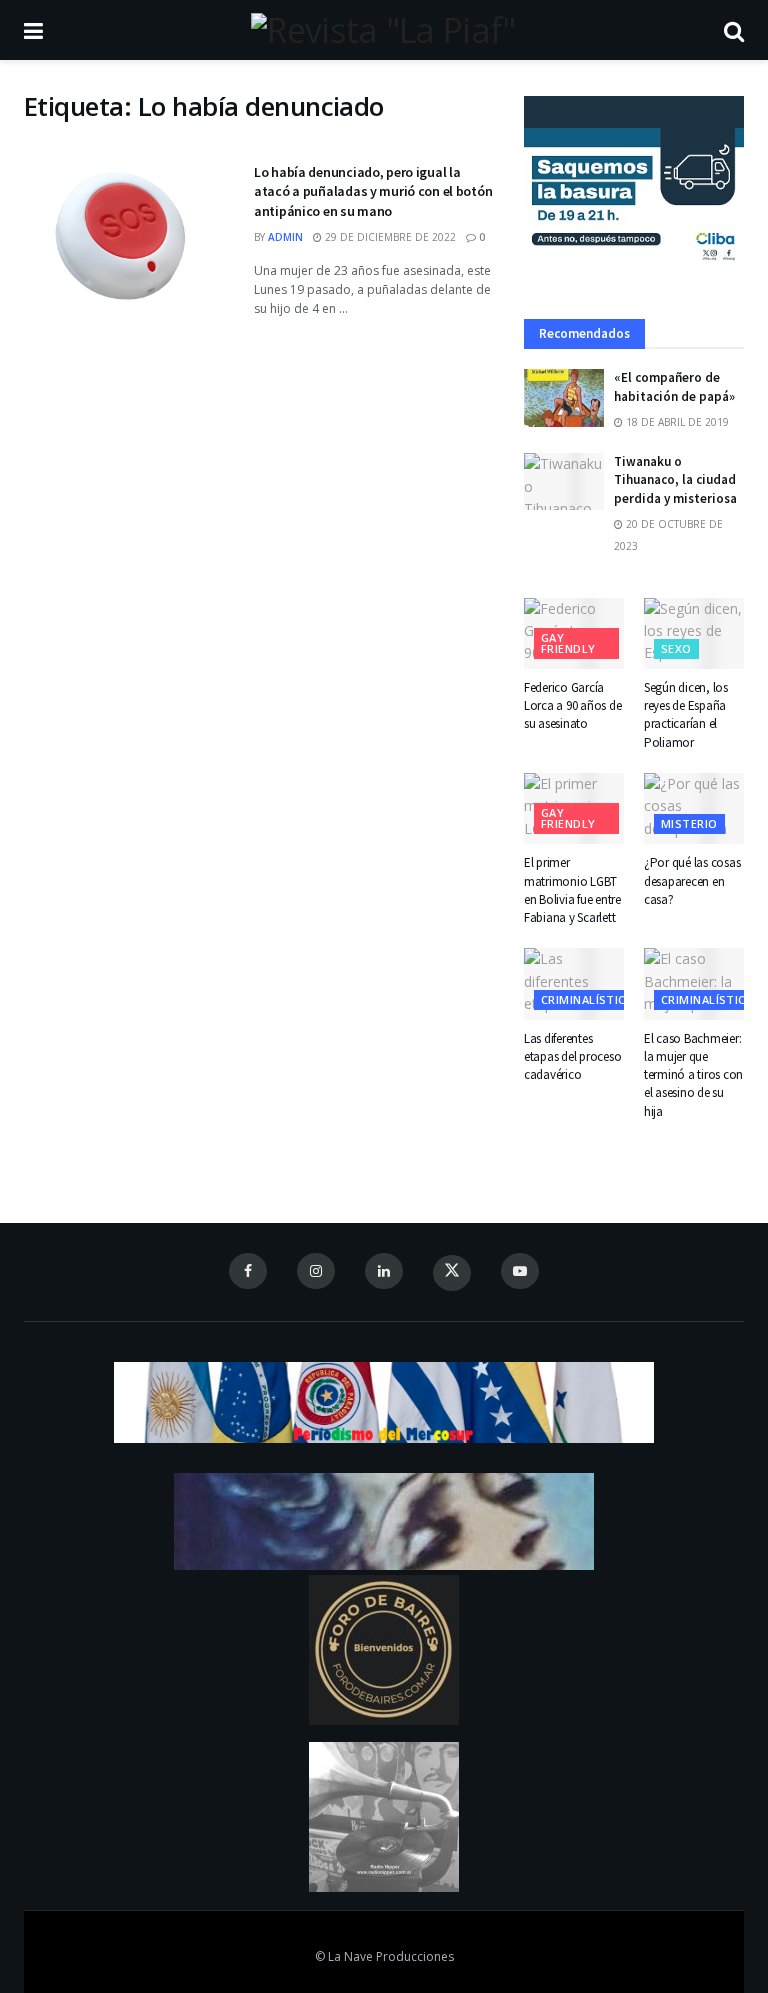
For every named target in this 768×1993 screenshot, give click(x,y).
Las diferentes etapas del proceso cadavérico (572, 1056)
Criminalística (587, 999)
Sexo (676, 648)
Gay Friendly (568, 643)
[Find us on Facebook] (248, 1271)
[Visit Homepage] (383, 30)
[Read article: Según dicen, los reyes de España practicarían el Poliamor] (694, 634)
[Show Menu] (33, 30)
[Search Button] (734, 30)
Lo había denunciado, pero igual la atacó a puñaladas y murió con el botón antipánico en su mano (373, 191)
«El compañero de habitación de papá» (674, 386)
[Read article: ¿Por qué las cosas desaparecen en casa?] (694, 809)
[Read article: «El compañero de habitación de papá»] (564, 397)
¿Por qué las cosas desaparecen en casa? (692, 880)
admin (285, 237)
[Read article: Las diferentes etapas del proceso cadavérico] (574, 984)
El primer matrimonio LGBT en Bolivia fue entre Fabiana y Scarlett (572, 890)
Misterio (689, 823)
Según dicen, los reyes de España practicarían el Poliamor (686, 715)
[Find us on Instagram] (316, 1271)
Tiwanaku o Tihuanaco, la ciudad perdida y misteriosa (675, 479)
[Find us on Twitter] (452, 1273)
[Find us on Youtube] (520, 1271)
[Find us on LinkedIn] (384, 1271)
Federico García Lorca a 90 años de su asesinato (572, 705)
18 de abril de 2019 (676, 422)
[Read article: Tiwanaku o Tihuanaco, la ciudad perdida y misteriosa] (564, 481)
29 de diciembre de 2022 (389, 237)
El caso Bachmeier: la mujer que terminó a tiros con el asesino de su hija (693, 1075)
